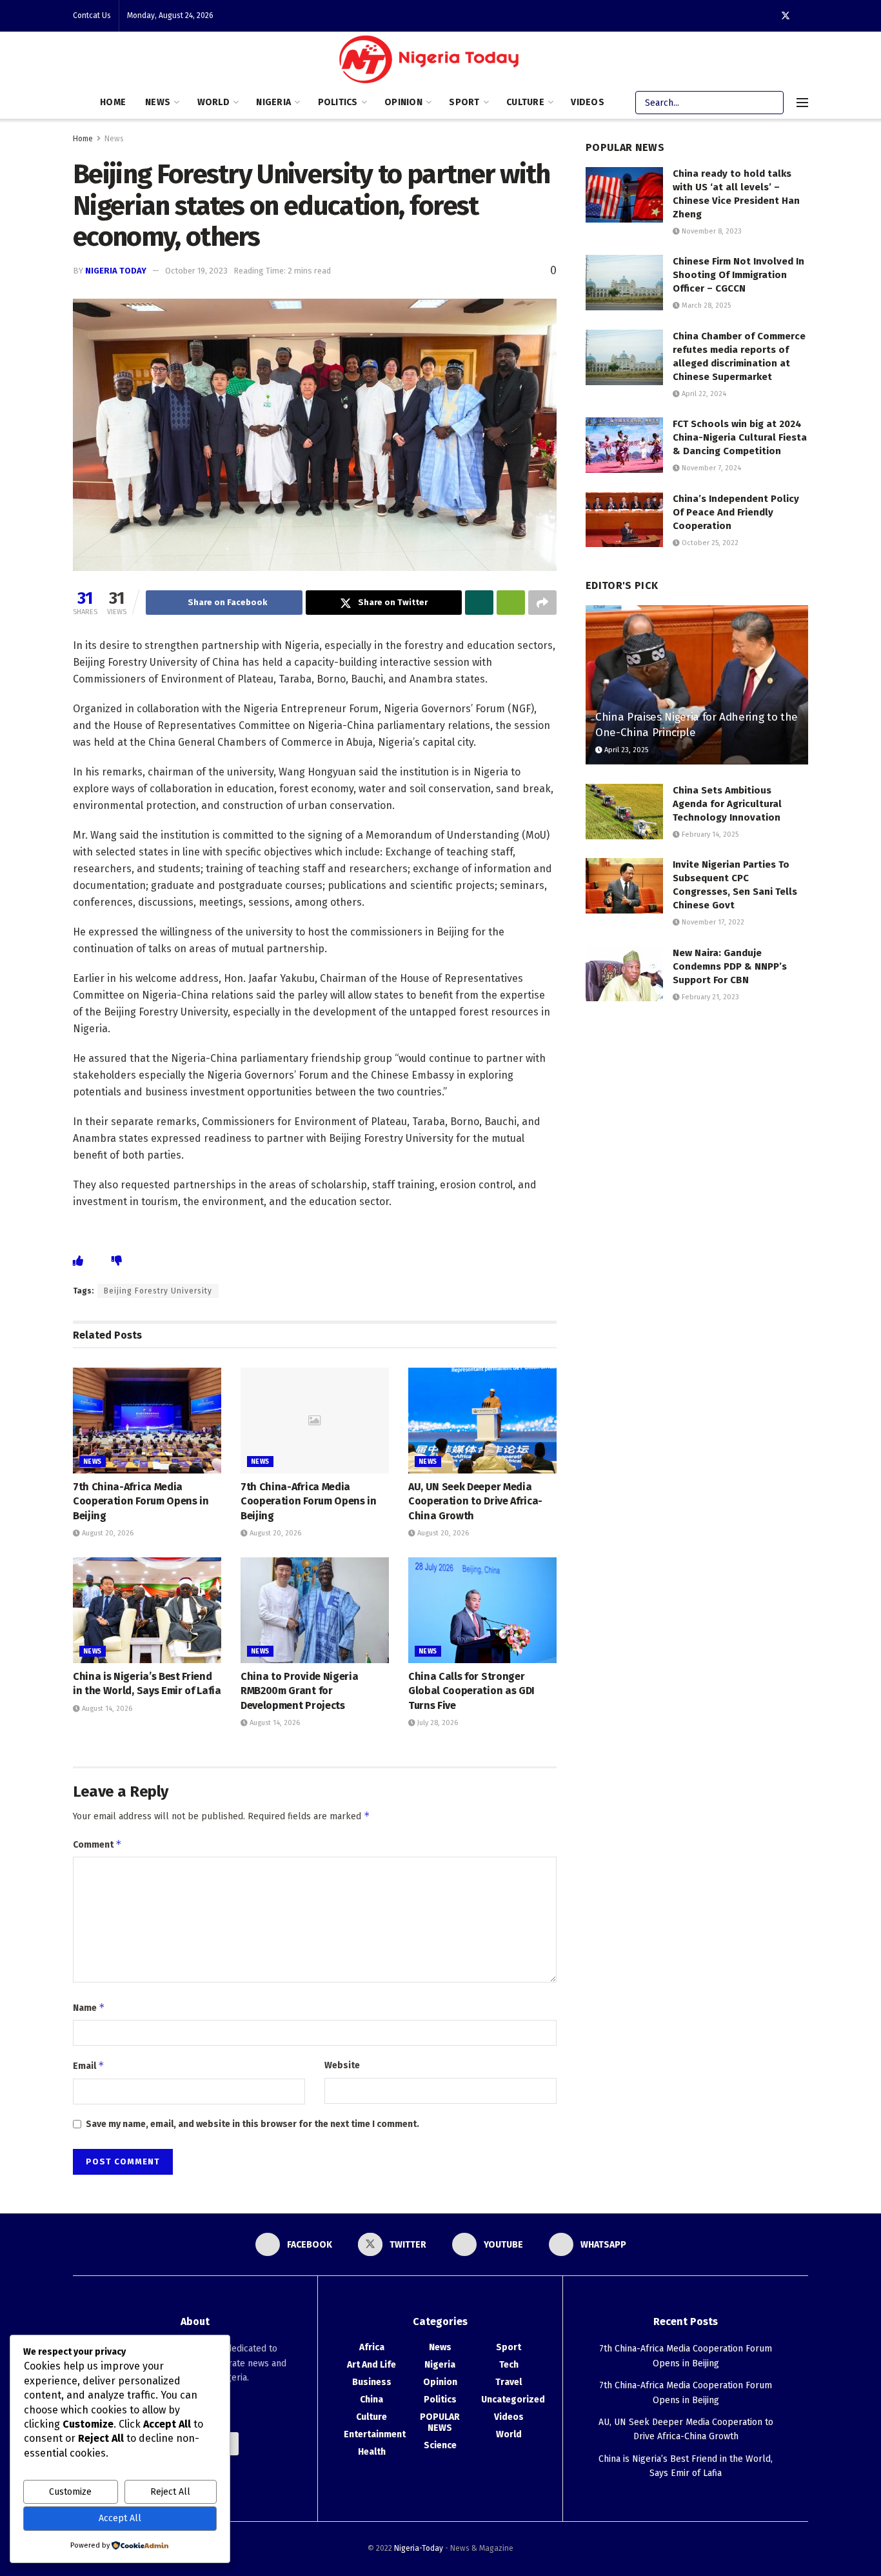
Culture (525, 102)
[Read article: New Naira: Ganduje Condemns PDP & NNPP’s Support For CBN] (624, 974)
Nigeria (273, 102)
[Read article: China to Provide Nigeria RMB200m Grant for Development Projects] (315, 1610)
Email (89, 2065)
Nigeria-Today (419, 2548)
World (213, 102)
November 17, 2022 (712, 922)
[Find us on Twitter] (786, 16)
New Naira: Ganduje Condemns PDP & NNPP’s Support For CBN (730, 966)
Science (440, 2445)
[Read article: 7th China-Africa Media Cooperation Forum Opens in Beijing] (147, 1421)
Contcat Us (92, 15)
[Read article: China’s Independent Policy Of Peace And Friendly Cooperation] (624, 520)
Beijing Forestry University (158, 1291)
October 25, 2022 (709, 543)
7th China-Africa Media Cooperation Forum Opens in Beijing (141, 1501)
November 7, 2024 (710, 468)
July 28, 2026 (437, 1723)
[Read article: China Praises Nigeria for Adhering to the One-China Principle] (697, 685)
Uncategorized (513, 2400)
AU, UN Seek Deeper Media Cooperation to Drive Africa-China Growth (475, 1501)
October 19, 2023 (196, 271)
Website (342, 2065)
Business (372, 2382)
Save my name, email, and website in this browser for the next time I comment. (252, 2124)
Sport (464, 102)
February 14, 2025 (709, 834)
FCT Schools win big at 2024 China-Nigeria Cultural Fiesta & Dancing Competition (740, 437)
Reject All (170, 2492)
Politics (338, 102)
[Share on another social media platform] (542, 603)
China (371, 2400)
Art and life (371, 2365)
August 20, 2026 (107, 1533)
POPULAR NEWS (440, 2422)
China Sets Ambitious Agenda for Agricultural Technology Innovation (727, 804)
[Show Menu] (802, 103)
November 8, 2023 (711, 231)
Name (89, 2007)
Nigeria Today (116, 271)
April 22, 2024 (703, 394)
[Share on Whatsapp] (479, 603)
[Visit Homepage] (432, 62)
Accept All (120, 2518)
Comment (97, 1844)
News (158, 102)
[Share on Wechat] (511, 603)
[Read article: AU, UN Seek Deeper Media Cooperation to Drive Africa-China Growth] (482, 1421)
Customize (70, 2492)
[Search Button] (772, 103)
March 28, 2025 (705, 305)
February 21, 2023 (709, 997)
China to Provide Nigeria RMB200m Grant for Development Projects (299, 1691)
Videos (588, 102)
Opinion (403, 102)
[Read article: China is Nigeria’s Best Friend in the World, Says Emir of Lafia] (147, 1610)
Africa (372, 2347)
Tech (509, 2365)
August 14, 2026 (106, 1709)
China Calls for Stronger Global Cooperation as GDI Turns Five (471, 1691)
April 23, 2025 (625, 750)
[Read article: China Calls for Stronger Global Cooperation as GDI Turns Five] (482, 1610)
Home (113, 102)
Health (372, 2452)
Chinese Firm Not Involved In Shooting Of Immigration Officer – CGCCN (738, 275)
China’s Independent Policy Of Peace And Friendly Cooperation (736, 512)
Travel (509, 2382)
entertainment (375, 2434)
